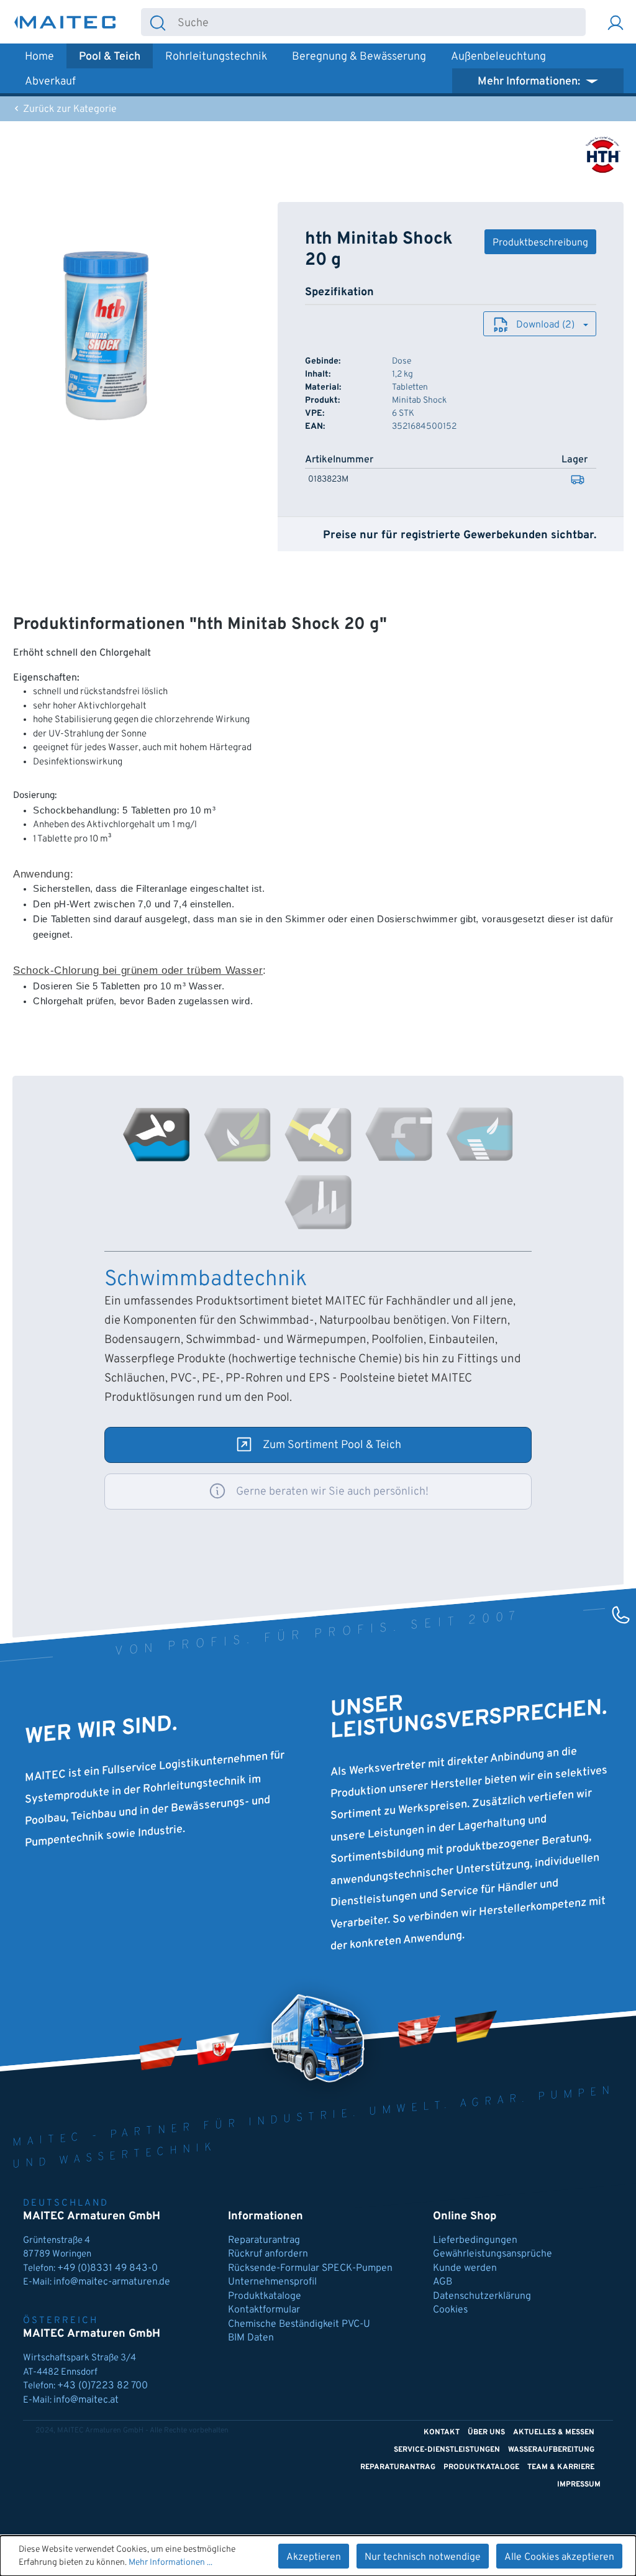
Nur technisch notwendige (423, 2557)
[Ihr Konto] (616, 22)
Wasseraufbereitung (551, 2450)
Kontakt (442, 2432)
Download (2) (545, 325)
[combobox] (380, 22)
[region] (106, 336)
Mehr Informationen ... (170, 2563)
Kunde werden (465, 2268)
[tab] (157, 1134)
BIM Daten (251, 2338)
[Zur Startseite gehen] (65, 22)
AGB (443, 2282)
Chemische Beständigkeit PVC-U (299, 2324)
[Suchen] (158, 22)
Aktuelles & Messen (554, 2432)
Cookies (450, 2310)
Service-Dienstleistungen (447, 2450)
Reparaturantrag (264, 2240)
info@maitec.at (86, 2400)
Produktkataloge (265, 2296)
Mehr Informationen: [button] (530, 82)
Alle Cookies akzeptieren (559, 2557)
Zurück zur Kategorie (69, 109)
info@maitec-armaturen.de (112, 2282)
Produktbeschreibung (540, 243)
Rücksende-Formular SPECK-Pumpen (310, 2268)
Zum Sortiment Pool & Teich (332, 1445)
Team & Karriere (561, 2467)
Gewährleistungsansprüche (493, 2254)
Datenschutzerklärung (482, 2296)
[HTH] (603, 155)
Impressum (579, 2485)
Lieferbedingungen (475, 2240)
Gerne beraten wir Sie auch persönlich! (332, 1492)
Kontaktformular (264, 2310)
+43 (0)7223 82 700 (102, 2386)
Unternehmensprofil (272, 2282)
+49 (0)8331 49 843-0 (109, 2268)
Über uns (486, 2432)
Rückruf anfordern (268, 2254)
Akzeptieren (314, 2557)
